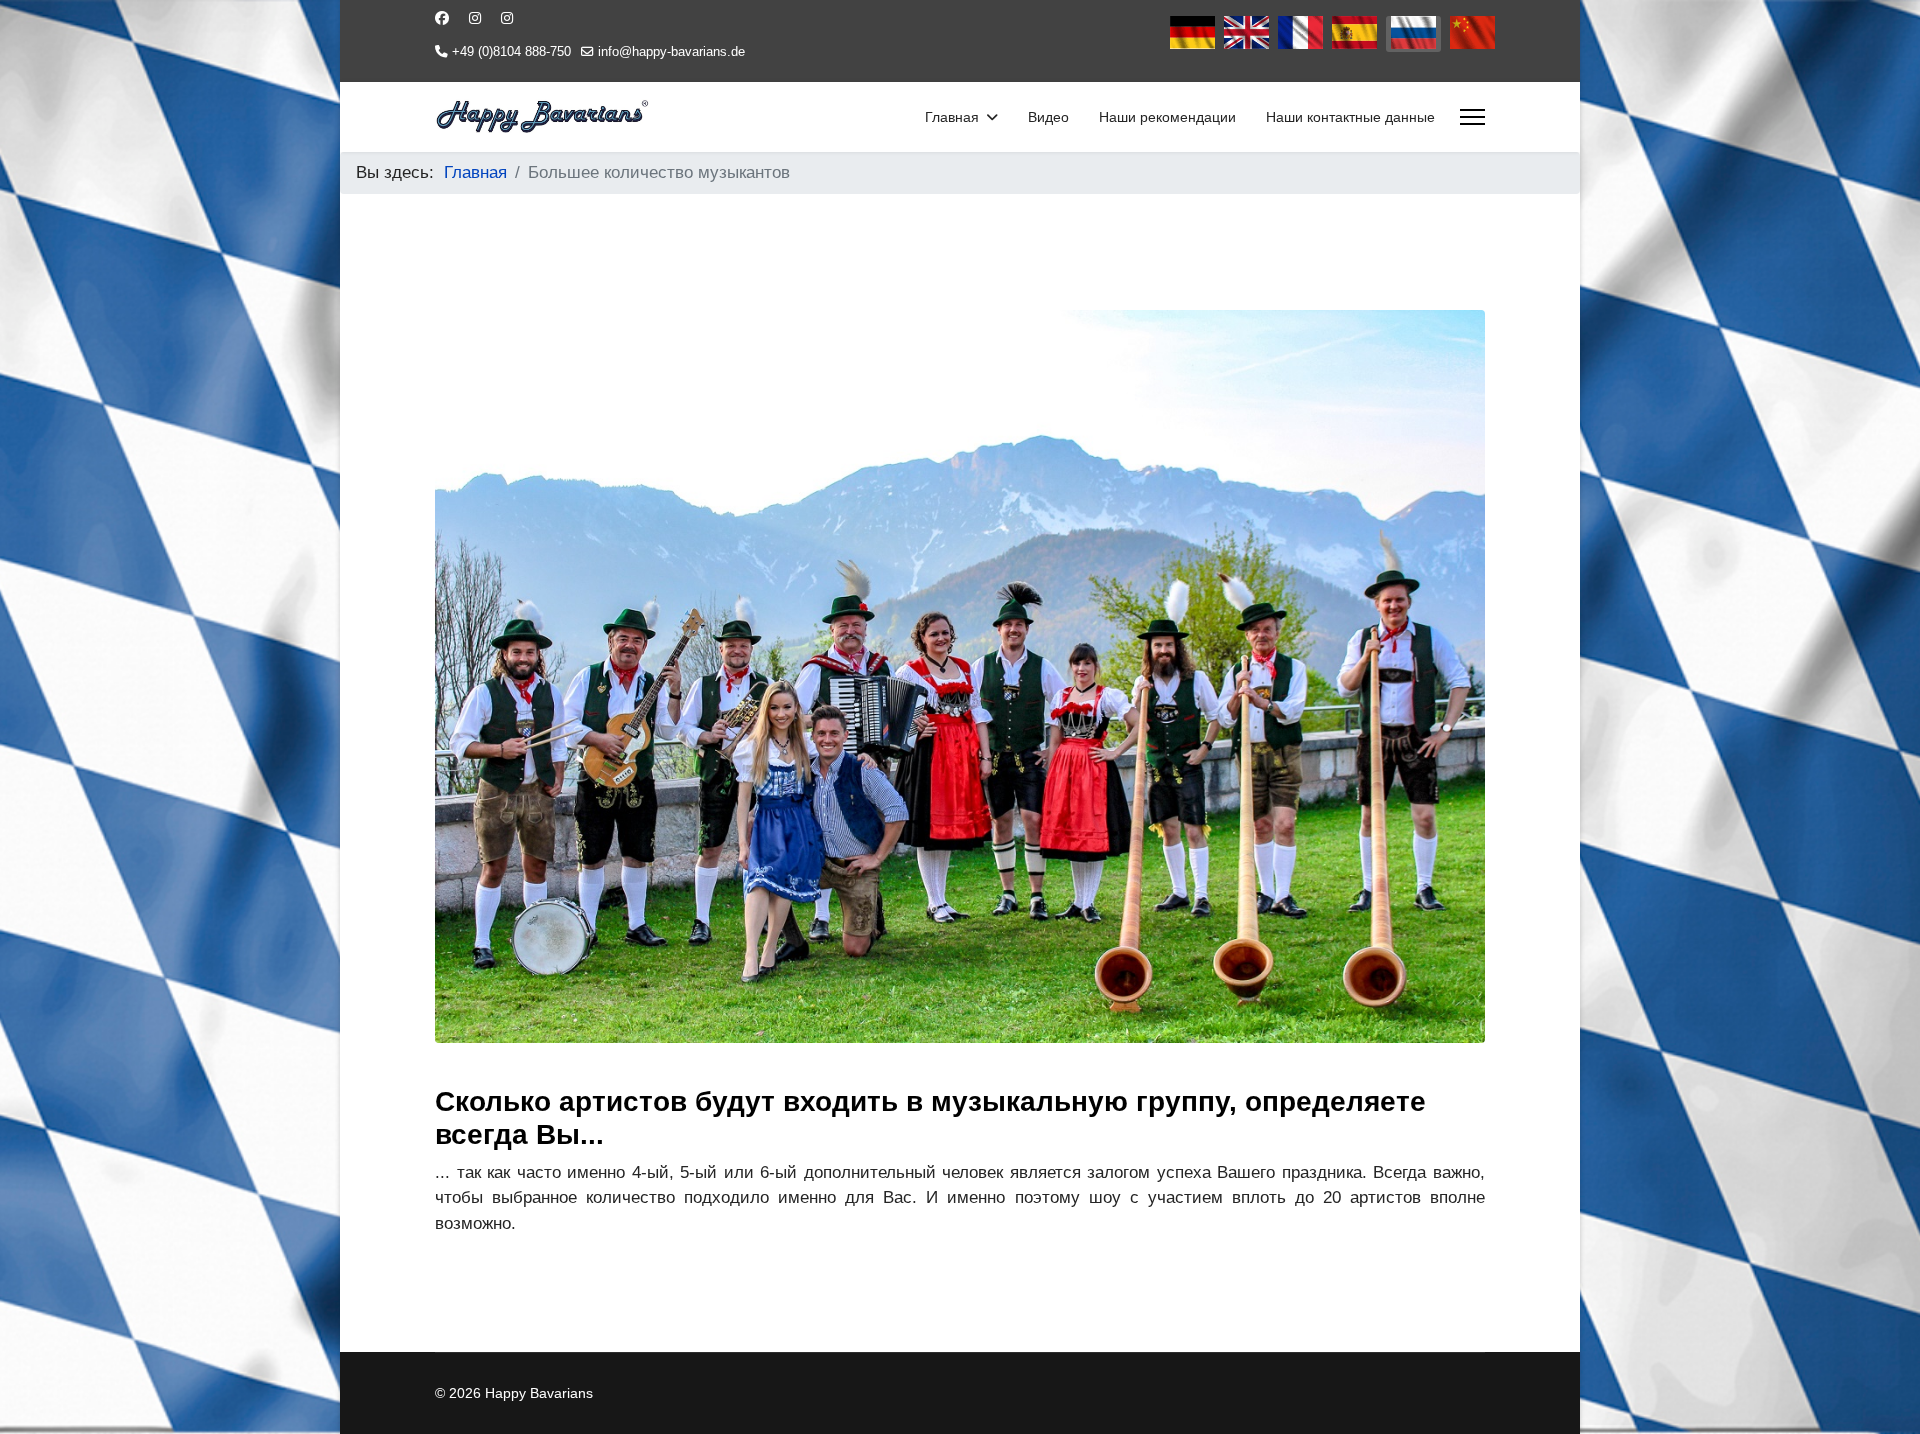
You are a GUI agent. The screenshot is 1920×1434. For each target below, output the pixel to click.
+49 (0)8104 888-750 (511, 52)
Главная (952, 117)
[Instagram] (475, 18)
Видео (1048, 117)
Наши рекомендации (1167, 117)
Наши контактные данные (1350, 117)
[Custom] (507, 18)
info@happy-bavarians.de (671, 52)
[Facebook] (442, 18)
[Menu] (1472, 117)
